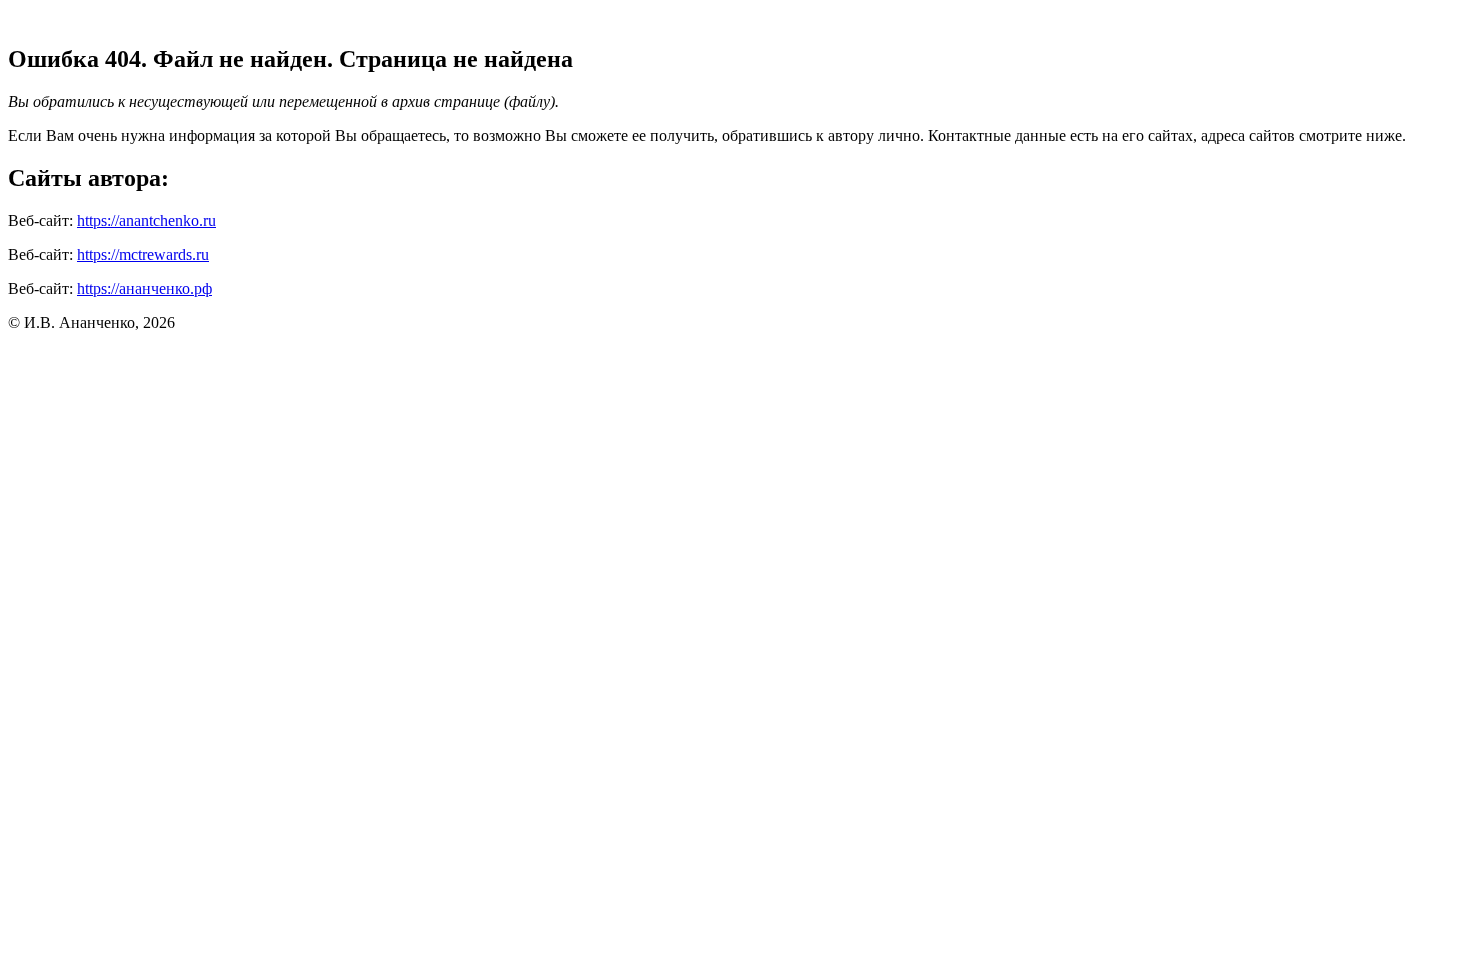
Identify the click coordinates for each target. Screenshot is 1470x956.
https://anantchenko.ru (146, 220)
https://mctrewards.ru (143, 254)
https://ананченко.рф (144, 288)
